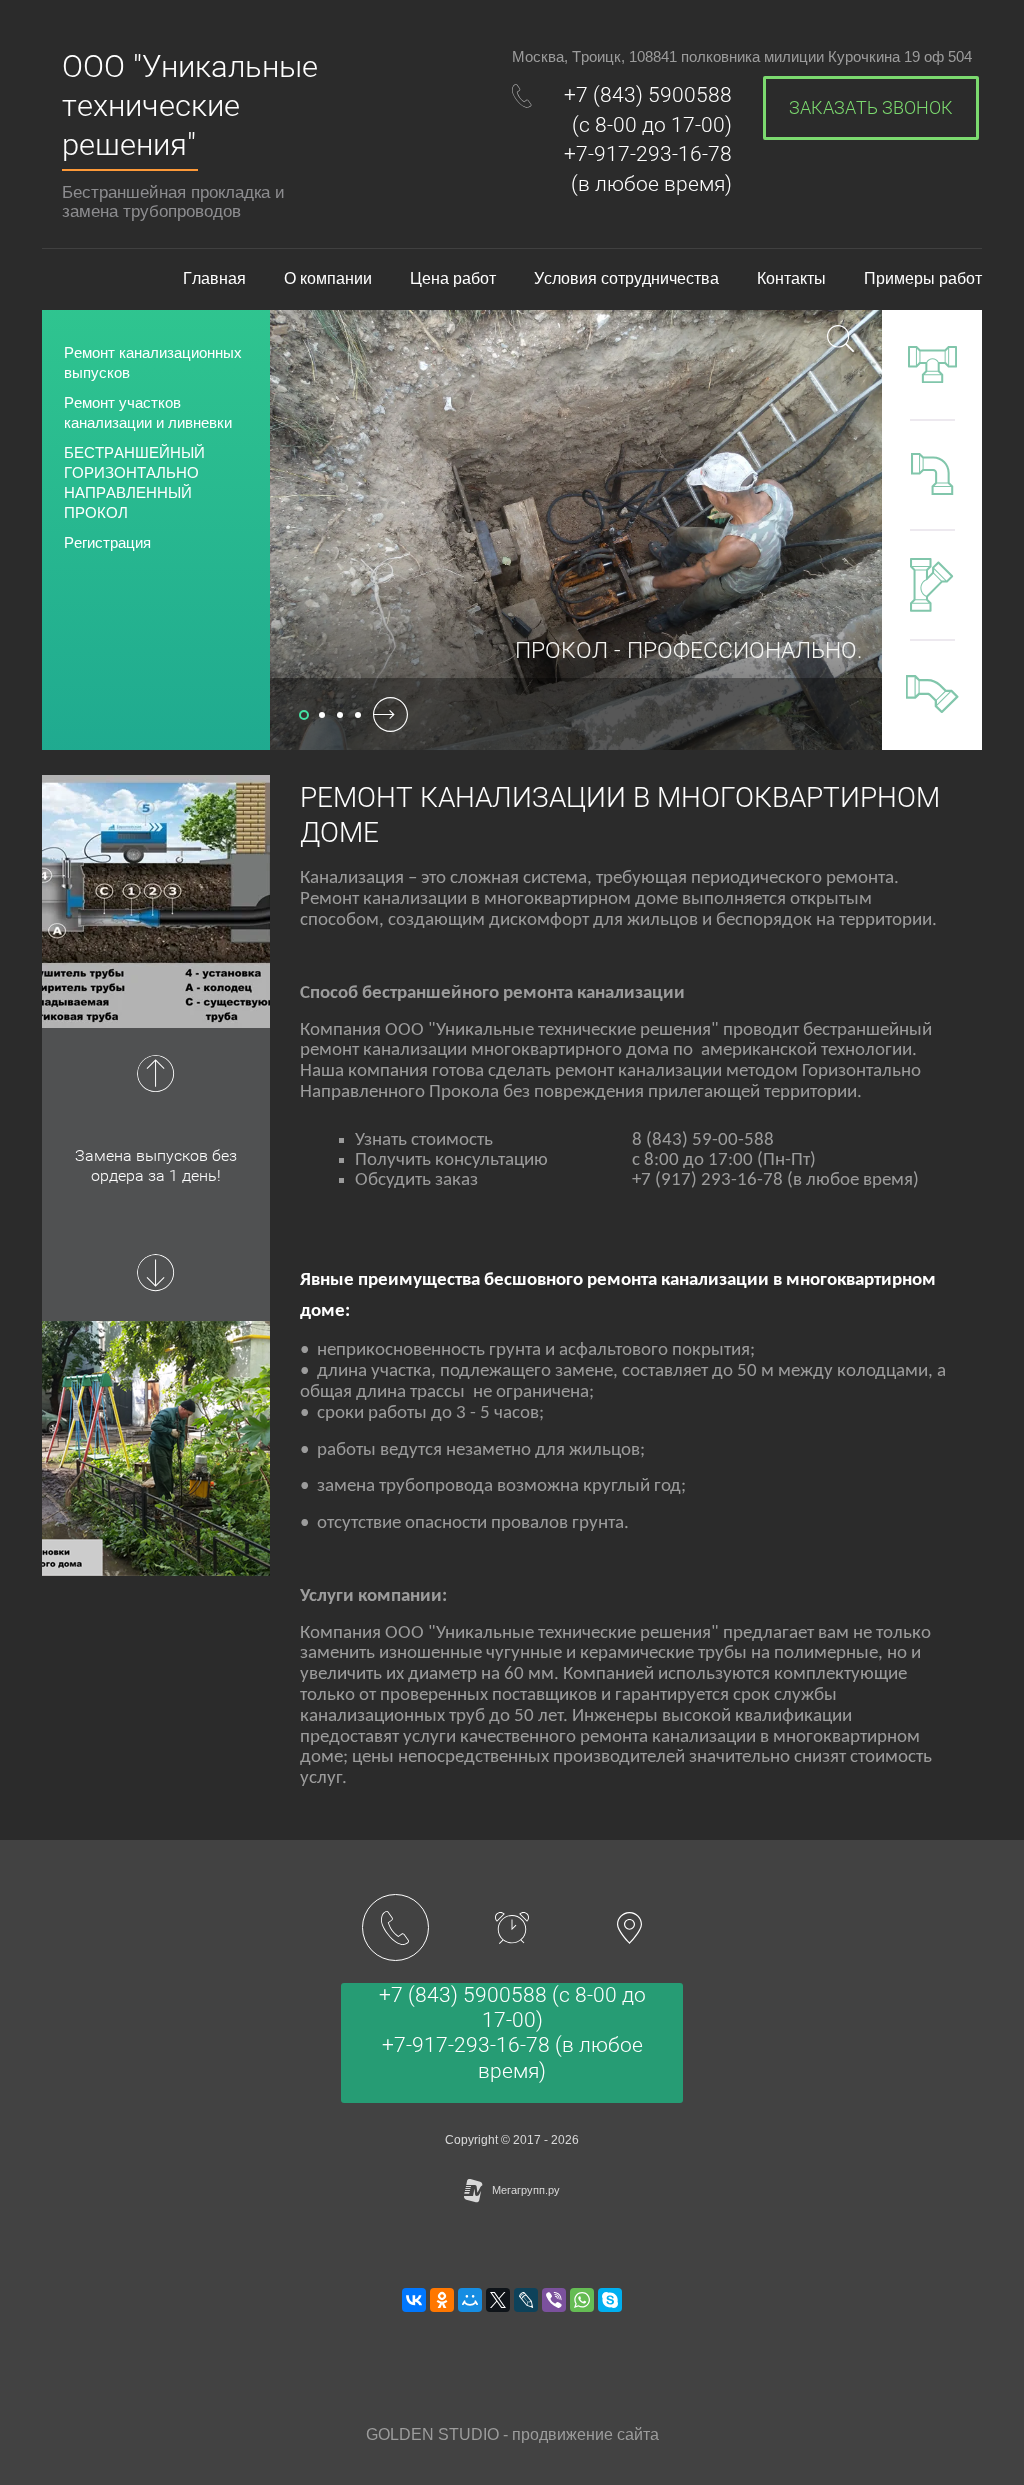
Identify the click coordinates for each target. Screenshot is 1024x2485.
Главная (214, 278)
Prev (156, 1074)
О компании (328, 278)
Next (156, 1273)
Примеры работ (923, 278)
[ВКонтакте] (414, 2300)
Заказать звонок (871, 107)
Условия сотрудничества (626, 278)
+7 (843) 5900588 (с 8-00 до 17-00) (512, 2007)
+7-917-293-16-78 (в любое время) (512, 2057)
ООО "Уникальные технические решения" (190, 105)
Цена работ (453, 278)
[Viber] (554, 2300)
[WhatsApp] (582, 2300)
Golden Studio (432, 2434)
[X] (498, 2300)
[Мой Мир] (470, 2300)
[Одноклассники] (442, 2300)
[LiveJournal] (526, 2300)
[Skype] (610, 2300)
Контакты (791, 278)
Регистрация (107, 542)
